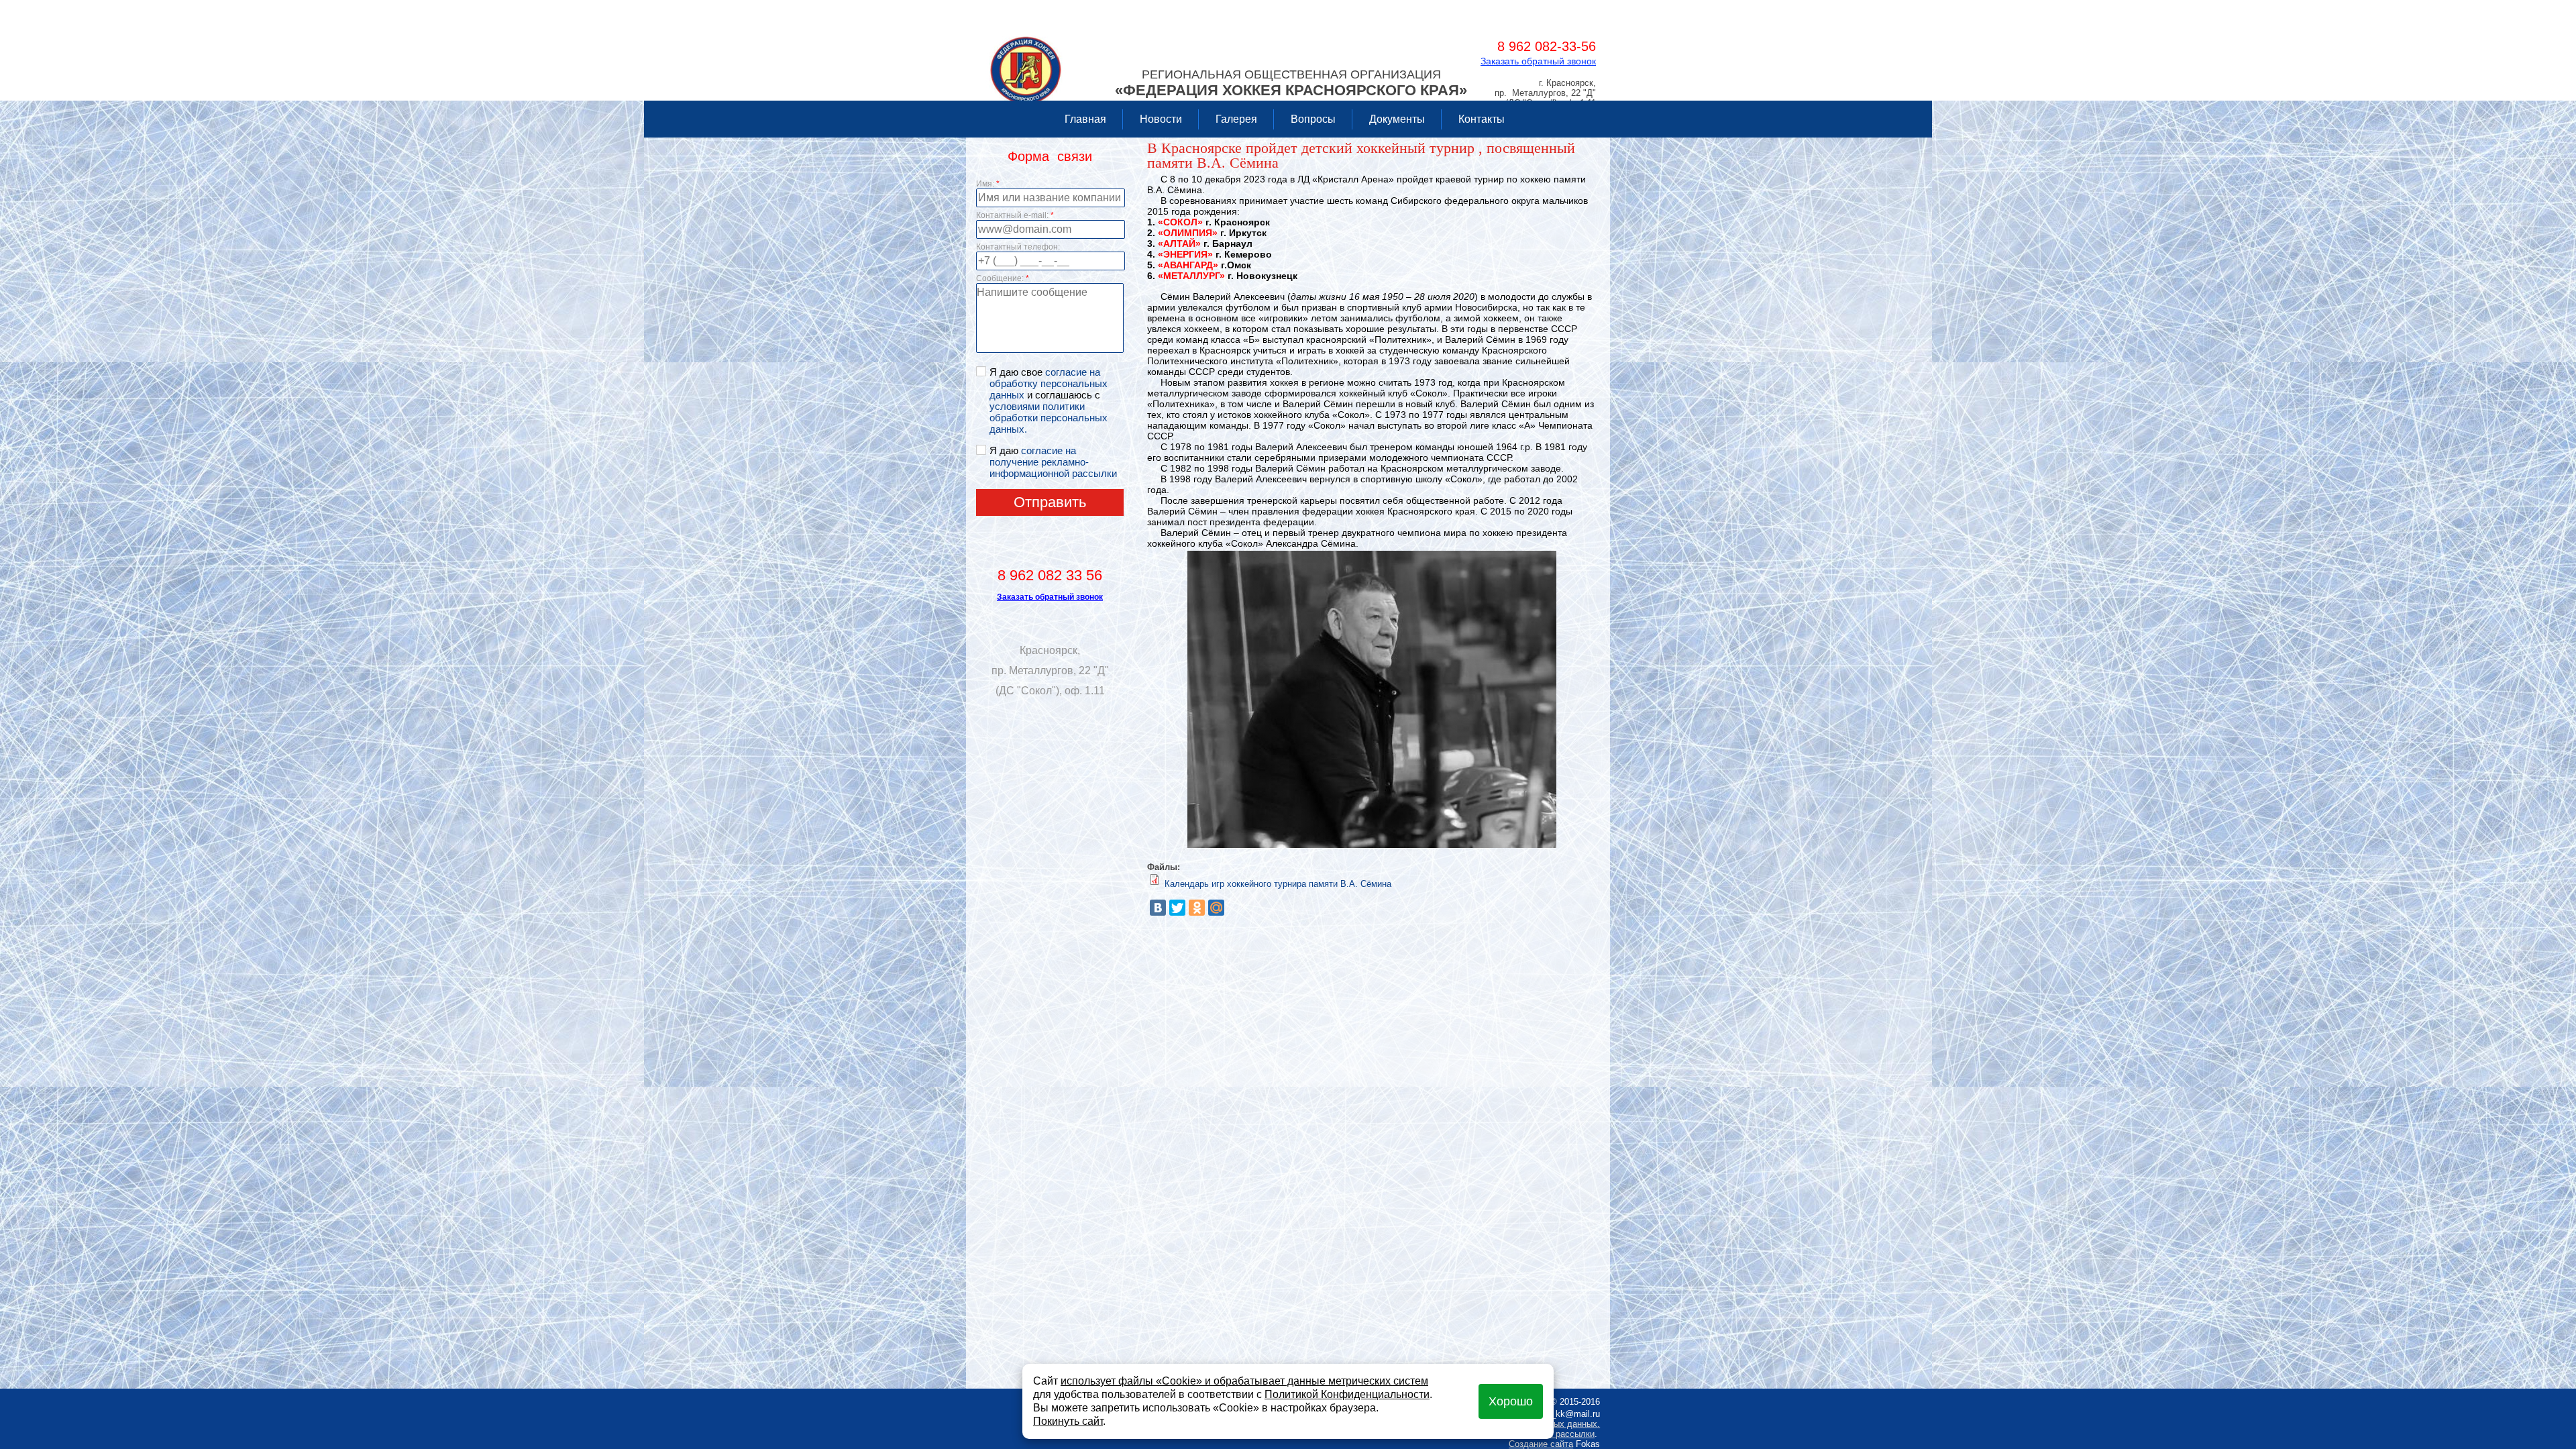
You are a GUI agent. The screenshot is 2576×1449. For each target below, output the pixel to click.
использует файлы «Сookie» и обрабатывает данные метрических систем (1244, 1381)
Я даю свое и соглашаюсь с (1049, 400)
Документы (1397, 119)
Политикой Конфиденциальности (1347, 1394)
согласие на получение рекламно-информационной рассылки (1053, 462)
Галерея (1236, 119)
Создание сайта (1541, 1444)
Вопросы (1313, 119)
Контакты (1482, 119)
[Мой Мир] (1216, 908)
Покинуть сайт (1068, 1421)
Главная (1085, 119)
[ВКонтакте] (1158, 908)
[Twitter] (1177, 908)
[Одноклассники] (1197, 908)
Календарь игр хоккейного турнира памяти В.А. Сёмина (1278, 884)
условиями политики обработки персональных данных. (1049, 418)
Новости (1161, 119)
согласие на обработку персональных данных (1049, 383)
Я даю (1053, 462)
